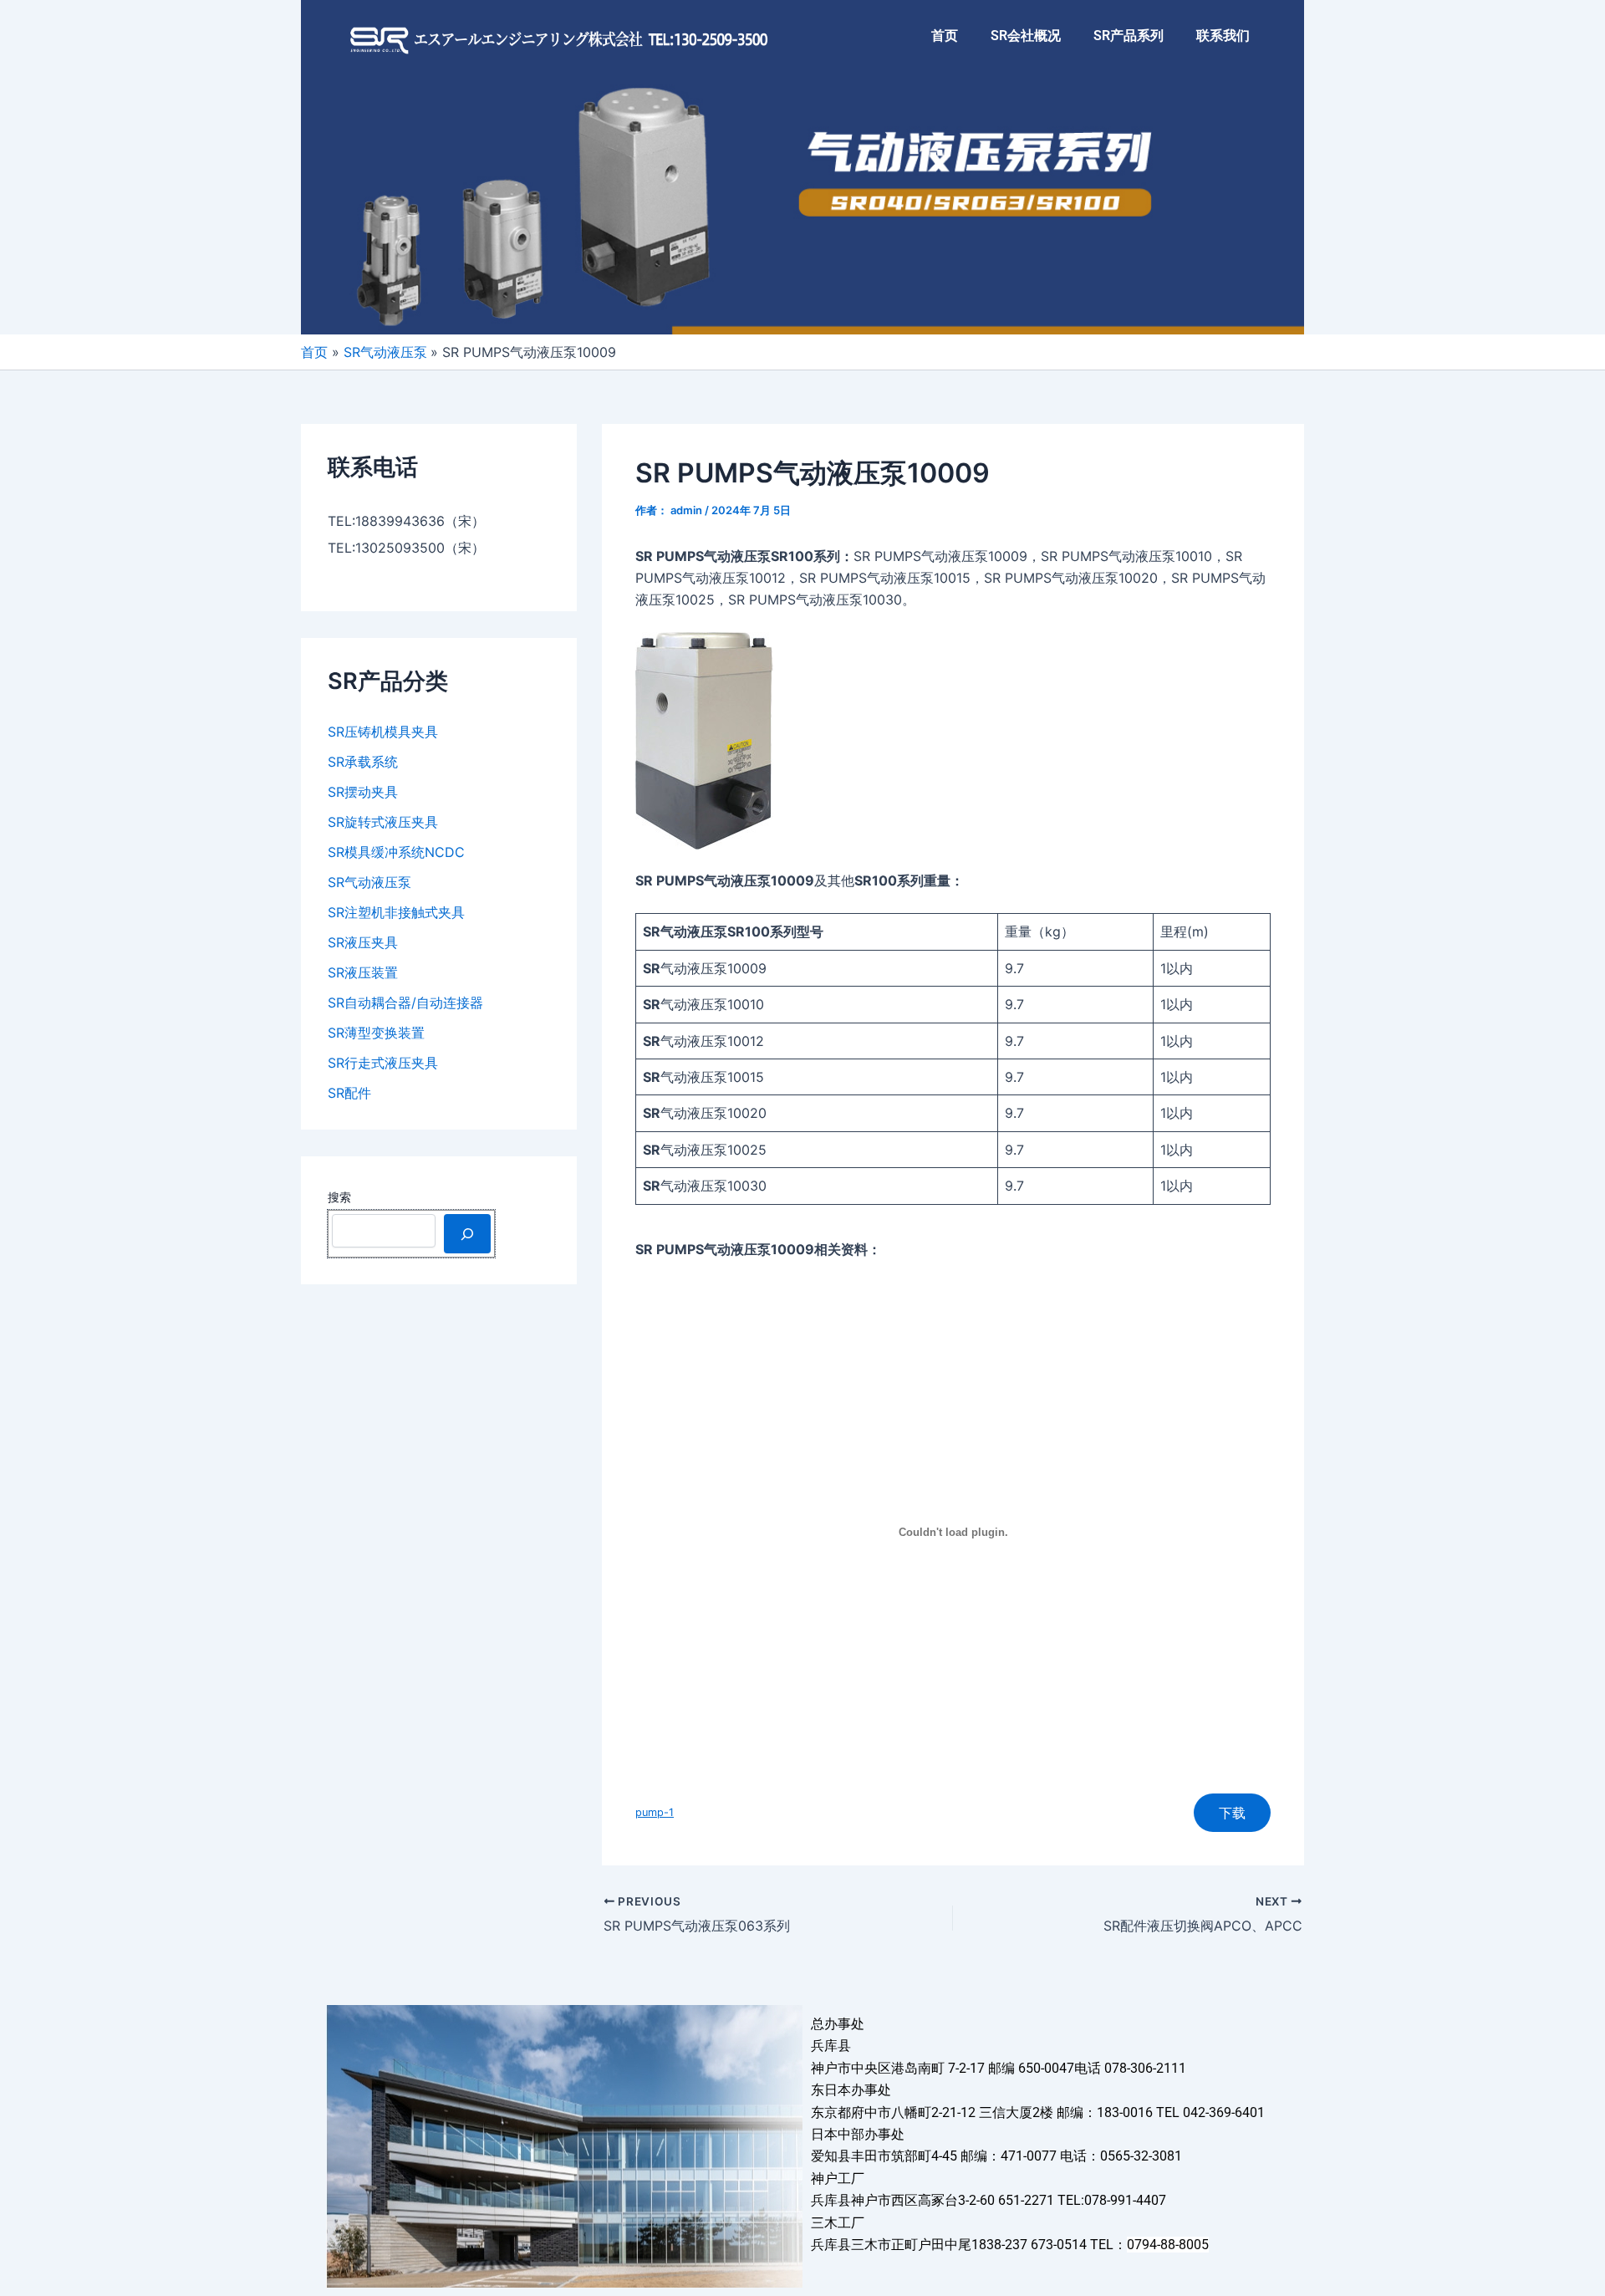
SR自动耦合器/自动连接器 (405, 1003)
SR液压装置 (363, 972)
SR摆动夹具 (363, 792)
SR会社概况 (1026, 36)
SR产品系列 (1129, 36)
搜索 (339, 1197)
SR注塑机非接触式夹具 (396, 912)
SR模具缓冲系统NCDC (396, 852)
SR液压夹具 (363, 942)
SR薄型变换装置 (376, 1033)
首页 (945, 36)
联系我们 (1223, 36)
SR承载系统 (363, 762)
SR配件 (349, 1093)
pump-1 (655, 1812)
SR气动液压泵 (369, 882)
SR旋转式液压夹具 (383, 822)
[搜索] (467, 1233)
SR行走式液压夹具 (383, 1063)
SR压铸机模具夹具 (383, 732)
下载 (1232, 1813)
